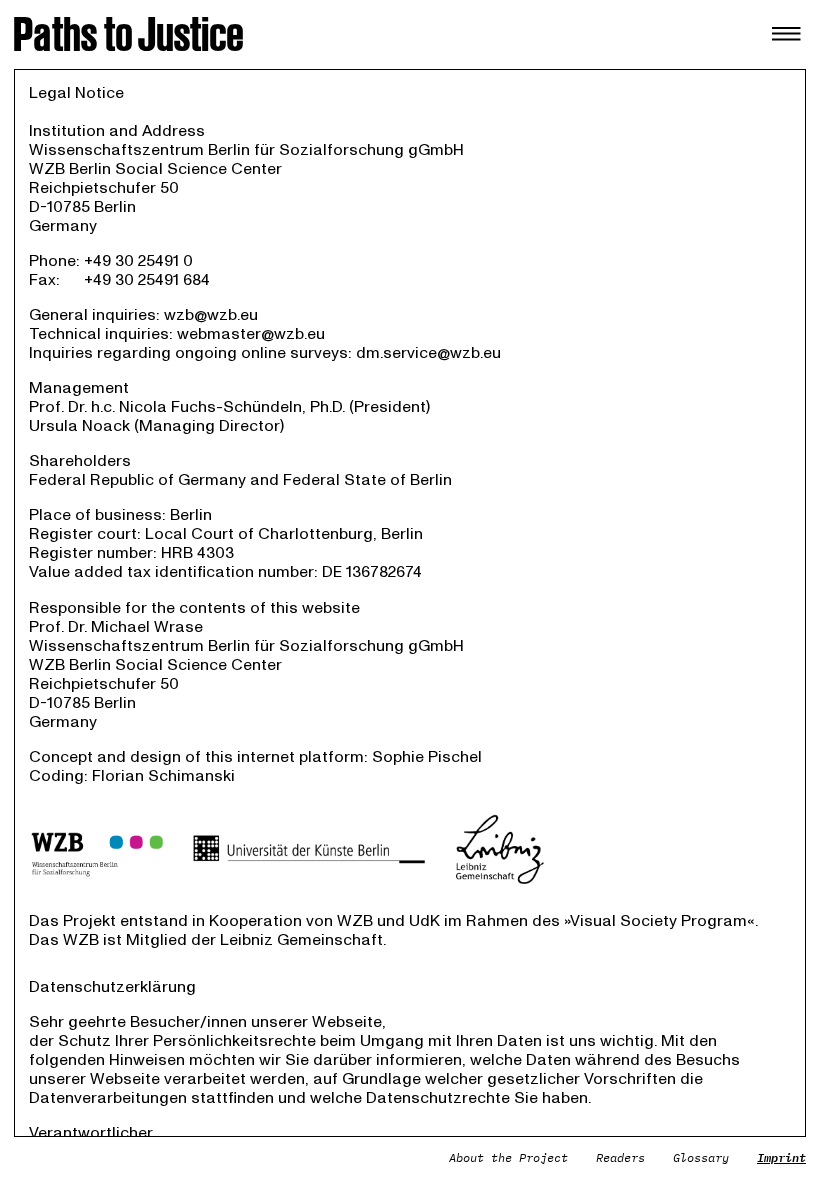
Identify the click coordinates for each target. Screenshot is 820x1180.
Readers (620, 1157)
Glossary (701, 1157)
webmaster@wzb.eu (251, 334)
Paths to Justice (129, 34)
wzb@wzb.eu (211, 315)
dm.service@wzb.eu (428, 353)
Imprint (781, 1157)
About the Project (508, 1157)
